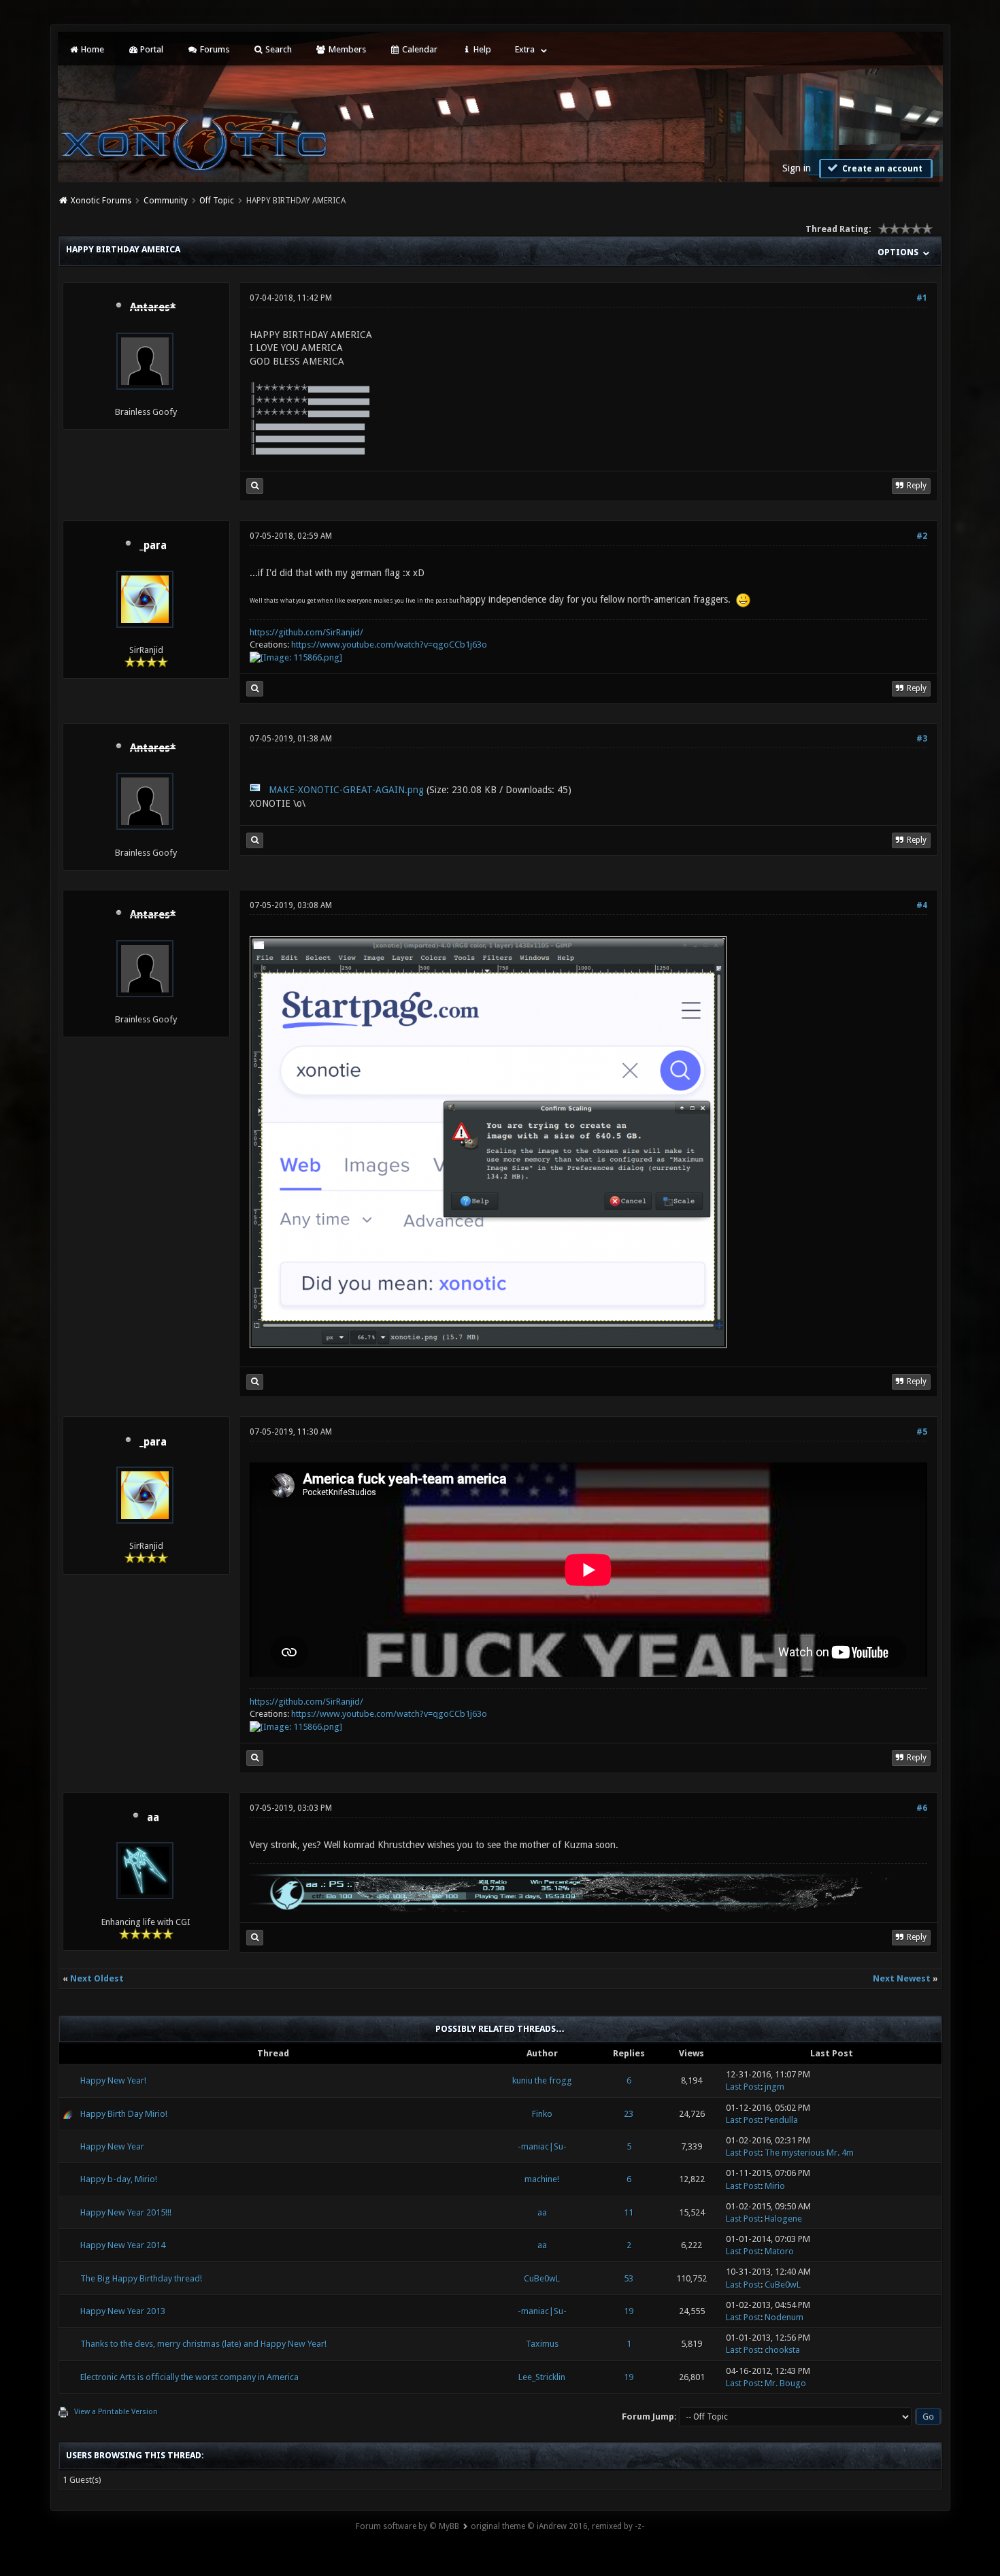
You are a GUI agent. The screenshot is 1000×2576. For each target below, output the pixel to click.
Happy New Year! (113, 2080)
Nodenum (784, 2317)
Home (91, 49)
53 (629, 2278)
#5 (922, 1432)
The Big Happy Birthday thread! (141, 2278)
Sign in (797, 168)
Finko (542, 2114)
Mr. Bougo (785, 2383)
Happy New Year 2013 (123, 2311)
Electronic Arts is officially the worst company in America (189, 2377)
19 (629, 2311)
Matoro (779, 2251)
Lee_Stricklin (542, 2377)
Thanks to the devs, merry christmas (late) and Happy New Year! (203, 2344)
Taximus (542, 2344)
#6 (922, 1808)
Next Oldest (97, 1978)
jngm (774, 2087)
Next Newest (902, 1978)
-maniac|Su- (542, 2146)
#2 (922, 536)
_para (153, 546)
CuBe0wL (542, 2278)
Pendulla (781, 2120)
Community (166, 201)
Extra (525, 49)
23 (629, 2114)
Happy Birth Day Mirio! (124, 2114)
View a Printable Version (116, 2412)
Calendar (419, 49)
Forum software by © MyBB (407, 2526)
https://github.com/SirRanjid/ (306, 632)
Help (481, 49)
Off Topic (217, 201)
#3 (922, 739)
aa (153, 1818)
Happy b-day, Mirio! (119, 2179)
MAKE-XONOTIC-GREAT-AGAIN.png (346, 790)
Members (346, 49)
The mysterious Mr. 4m (809, 2153)
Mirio (775, 2186)
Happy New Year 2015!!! (126, 2212)
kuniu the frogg (542, 2080)
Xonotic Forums (101, 201)
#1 (922, 298)
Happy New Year (112, 2146)
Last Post (743, 2087)
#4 (922, 905)
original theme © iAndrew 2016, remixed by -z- (557, 2526)
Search (278, 49)
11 (629, 2212)
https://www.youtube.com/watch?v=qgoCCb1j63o (389, 645)
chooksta (782, 2350)
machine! (542, 2179)
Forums (214, 49)
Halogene (783, 2219)
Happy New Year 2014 (123, 2245)
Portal (151, 49)
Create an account (881, 169)
